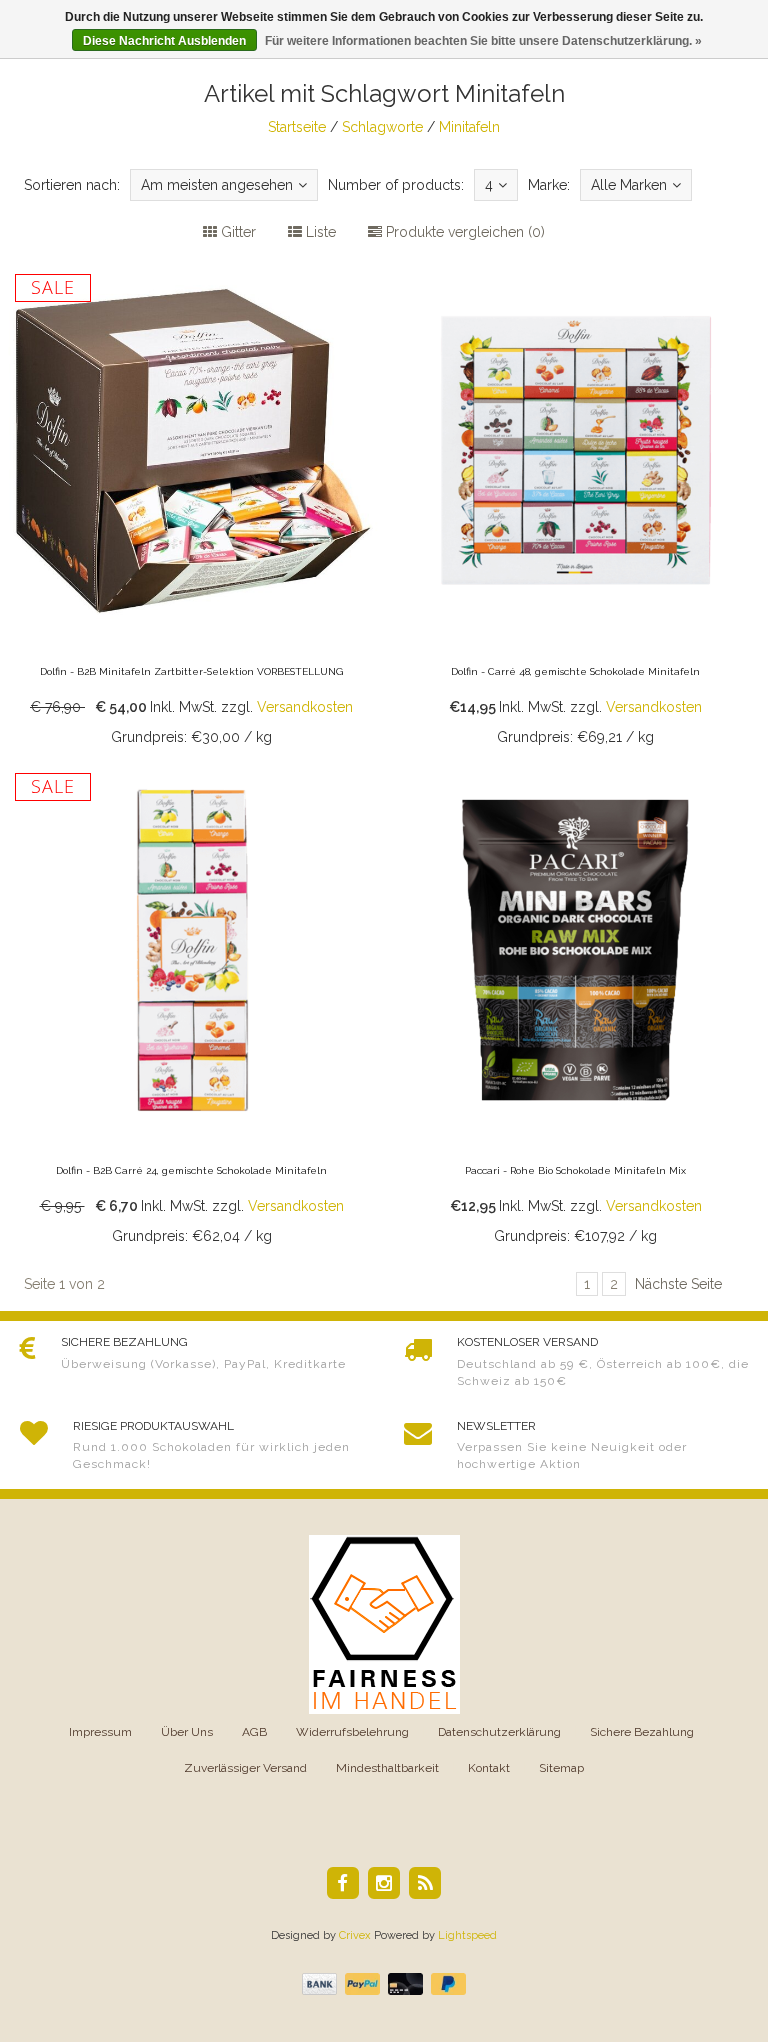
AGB (254, 1732)
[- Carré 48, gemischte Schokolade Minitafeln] (576, 509)
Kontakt (489, 1768)
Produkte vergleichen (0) (463, 232)
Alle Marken (629, 185)
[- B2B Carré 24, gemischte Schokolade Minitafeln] (192, 1008)
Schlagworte (382, 127)
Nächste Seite (678, 1284)
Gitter (236, 232)
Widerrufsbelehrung (352, 1732)
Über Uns (187, 1732)
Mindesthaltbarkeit (387, 1768)
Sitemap (561, 1768)
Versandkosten (305, 707)
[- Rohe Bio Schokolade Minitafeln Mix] (576, 1008)
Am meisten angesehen (217, 185)
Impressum (100, 1732)
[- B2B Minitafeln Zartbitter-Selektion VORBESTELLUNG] (192, 509)
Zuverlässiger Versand (245, 1768)
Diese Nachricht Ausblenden (164, 41)
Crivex (355, 1935)
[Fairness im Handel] (384, 1624)
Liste (319, 232)
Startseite (297, 127)
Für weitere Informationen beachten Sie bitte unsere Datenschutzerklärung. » (483, 41)
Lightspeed (467, 1935)
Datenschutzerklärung (499, 1732)
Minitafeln (469, 127)
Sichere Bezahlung (642, 1732)
